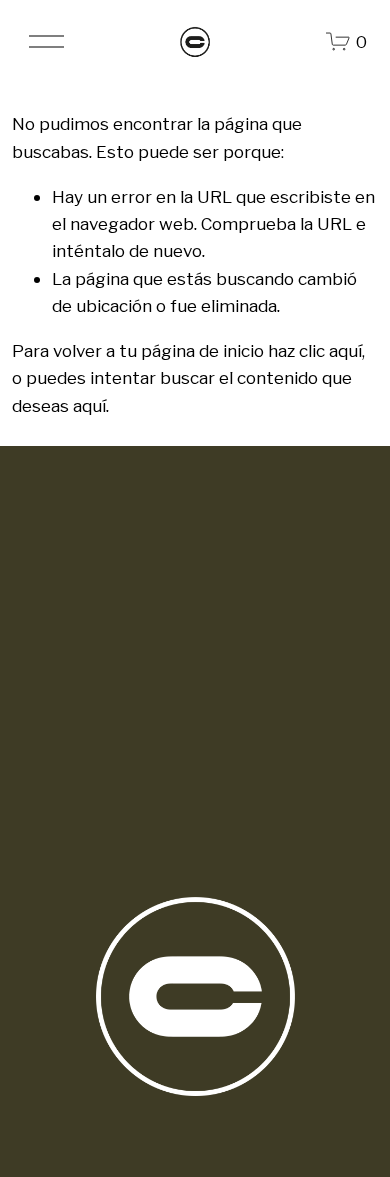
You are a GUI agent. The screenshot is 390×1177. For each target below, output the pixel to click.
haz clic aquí (315, 350)
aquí (89, 405)
